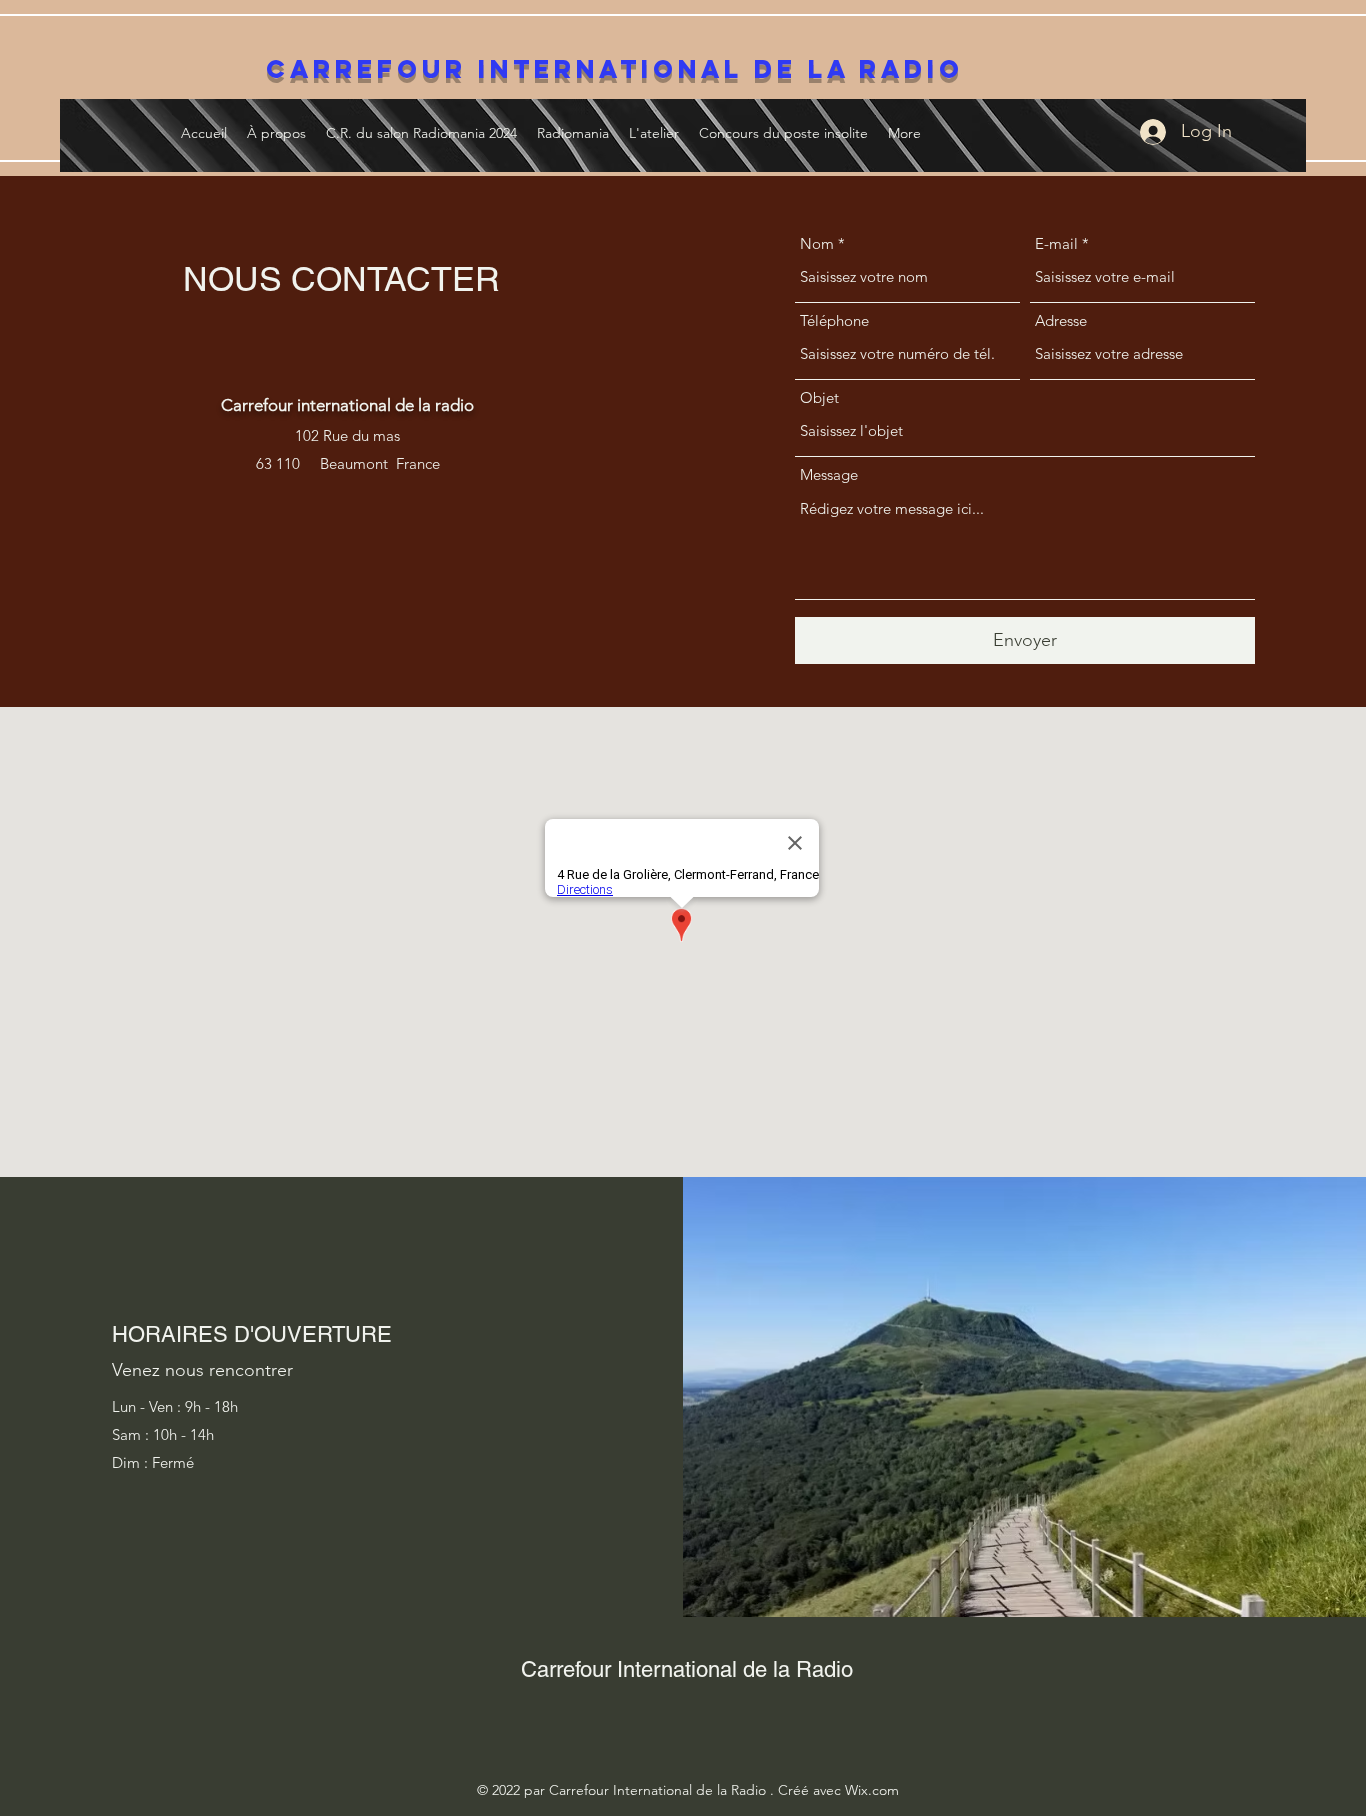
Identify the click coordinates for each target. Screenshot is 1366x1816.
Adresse (1061, 320)
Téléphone (834, 320)
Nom (817, 243)
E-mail (1056, 243)
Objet (819, 397)
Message (829, 474)
